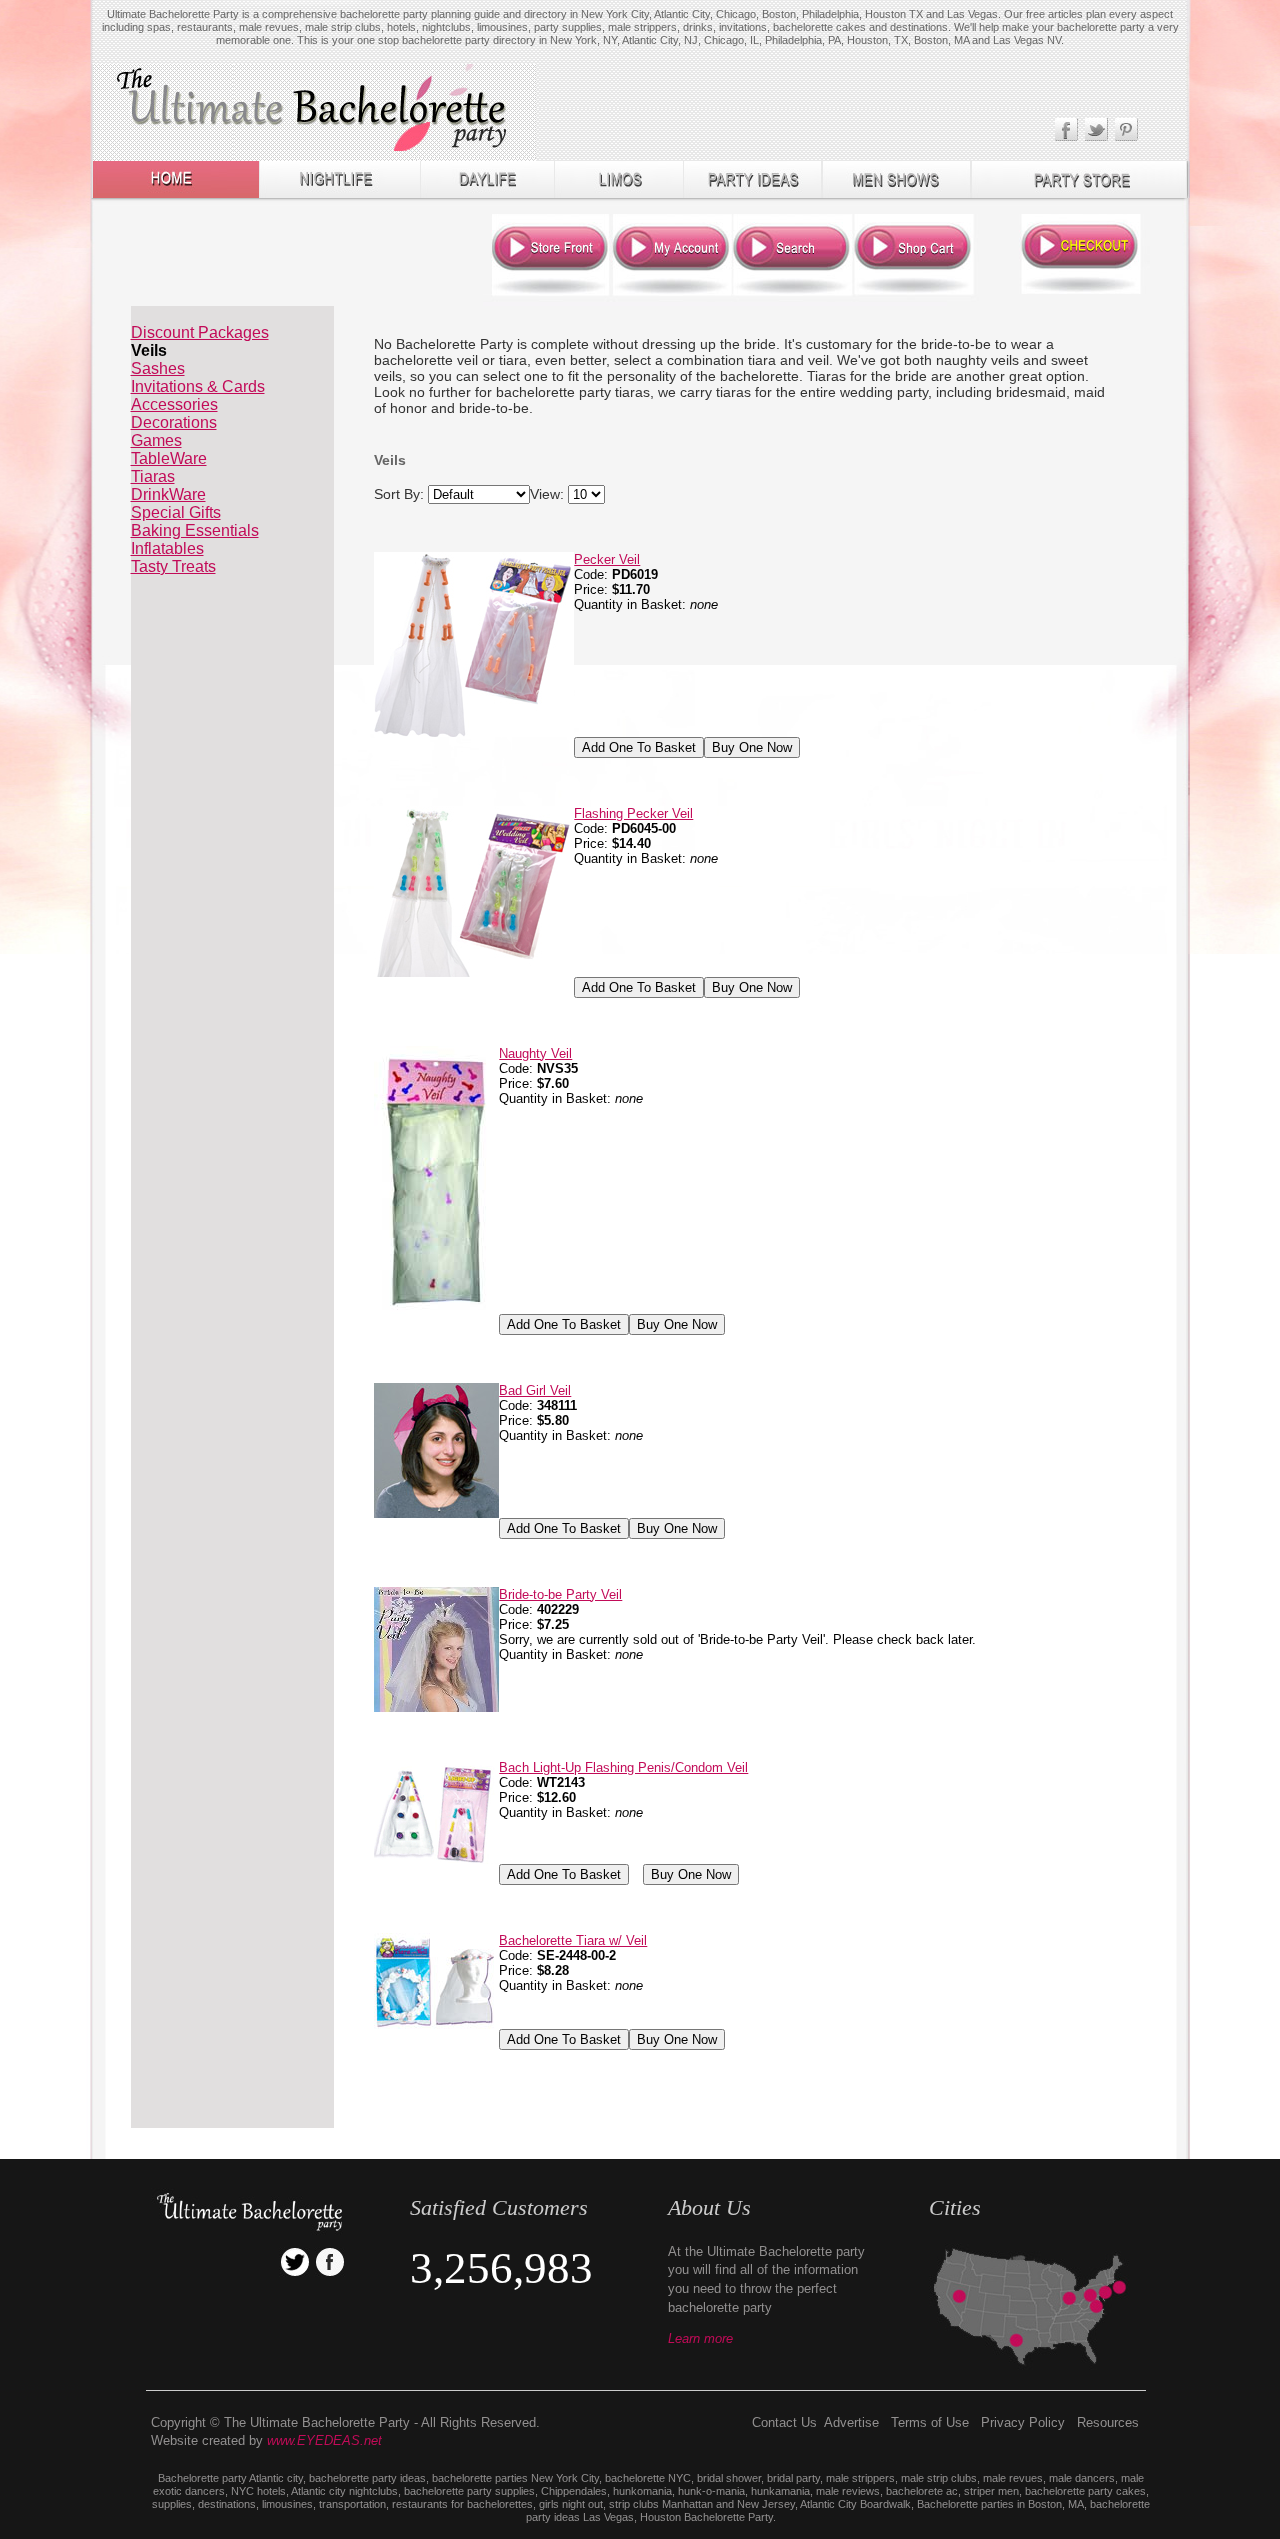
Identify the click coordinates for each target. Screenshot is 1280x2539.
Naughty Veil (535, 1053)
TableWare (169, 458)
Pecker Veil (607, 559)
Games (156, 440)
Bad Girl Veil (535, 1390)
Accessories (174, 404)
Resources (1108, 2422)
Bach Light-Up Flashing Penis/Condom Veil (623, 1767)
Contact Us (784, 2422)
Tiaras (153, 476)
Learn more (700, 2338)
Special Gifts (176, 512)
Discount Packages (200, 332)
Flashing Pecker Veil (633, 813)
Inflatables (167, 548)
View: (547, 494)
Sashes (158, 368)
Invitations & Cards (198, 386)
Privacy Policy (1023, 2422)
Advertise (851, 2422)
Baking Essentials (195, 530)
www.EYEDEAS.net (324, 2440)
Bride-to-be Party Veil (560, 1594)
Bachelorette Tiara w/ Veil (573, 1940)
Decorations (174, 422)
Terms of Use (930, 2422)
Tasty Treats (173, 566)
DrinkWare (168, 494)
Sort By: (399, 494)
